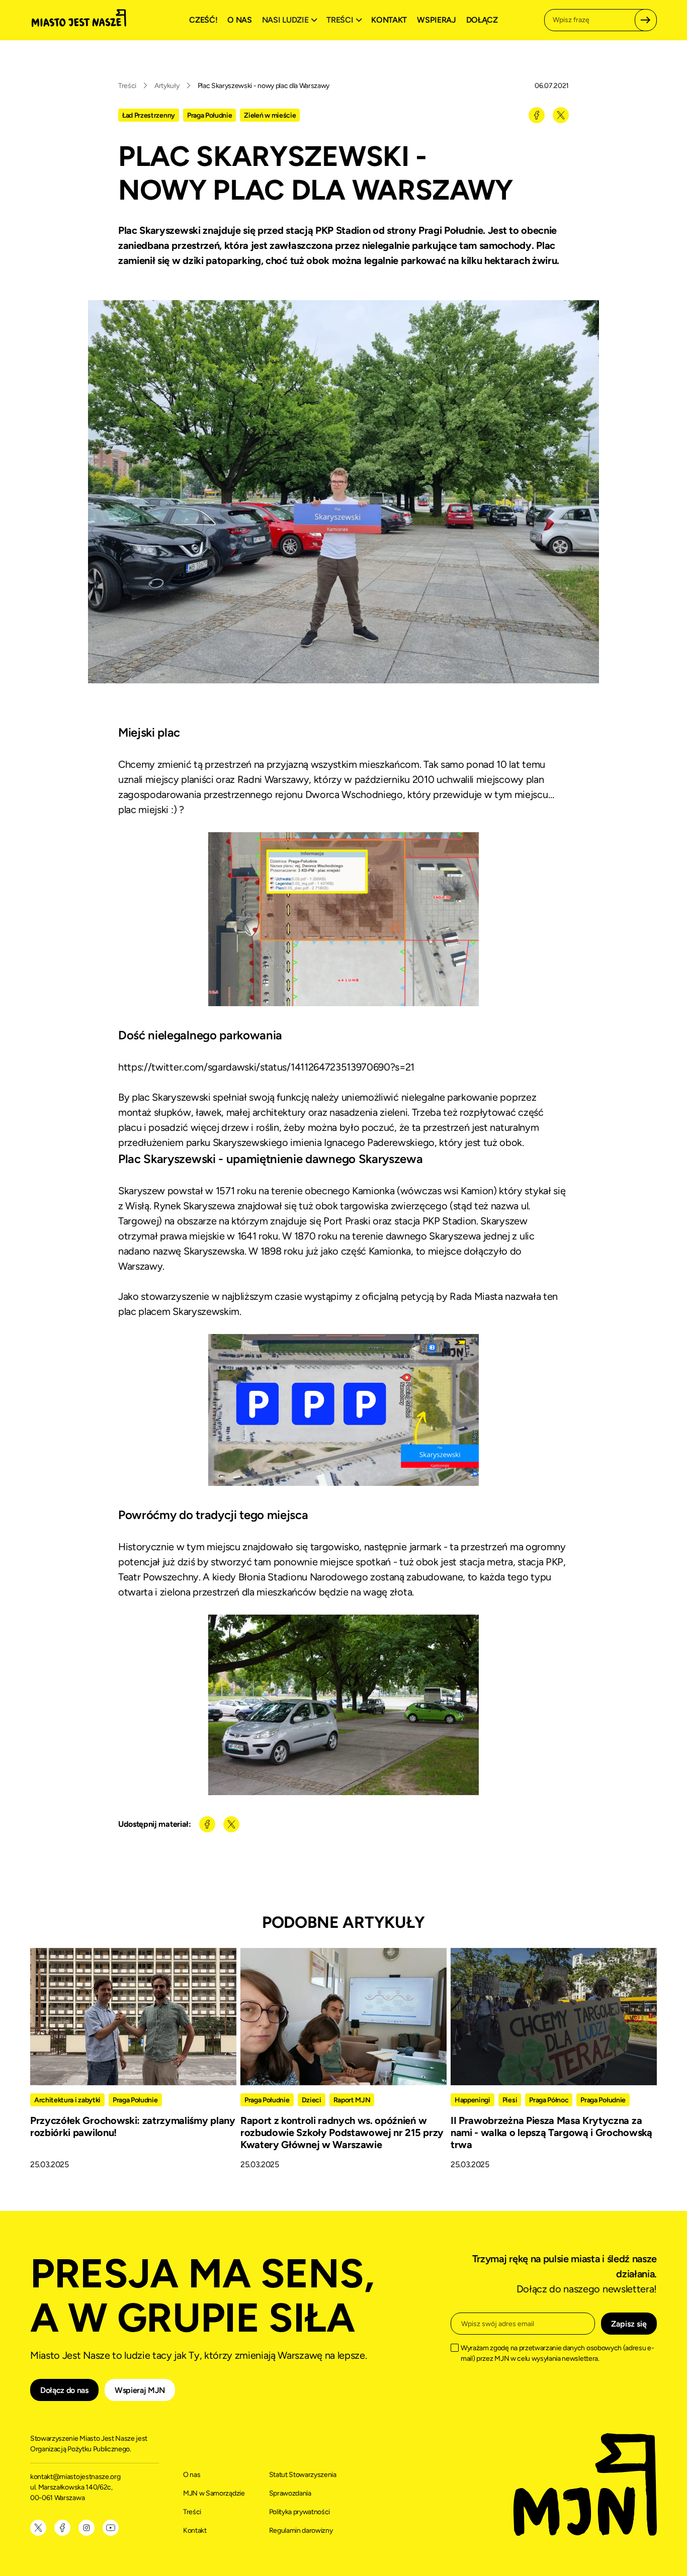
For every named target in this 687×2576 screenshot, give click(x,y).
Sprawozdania (290, 2493)
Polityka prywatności (300, 2512)
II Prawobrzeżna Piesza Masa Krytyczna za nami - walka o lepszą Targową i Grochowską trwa (551, 2133)
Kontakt (389, 20)
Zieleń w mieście (270, 115)
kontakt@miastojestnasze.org (76, 2477)
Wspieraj (436, 20)
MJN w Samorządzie (214, 2493)
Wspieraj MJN (140, 2390)
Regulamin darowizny (301, 2530)
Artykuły (167, 86)
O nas (239, 20)
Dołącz (482, 20)
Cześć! (203, 20)
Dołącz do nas (64, 2390)
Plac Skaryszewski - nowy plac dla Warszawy (264, 86)
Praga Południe (210, 115)
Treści (127, 86)
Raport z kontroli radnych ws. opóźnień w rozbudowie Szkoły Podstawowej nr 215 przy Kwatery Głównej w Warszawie (342, 2133)
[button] (291, 20)
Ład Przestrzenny (149, 115)
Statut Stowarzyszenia (303, 2475)
